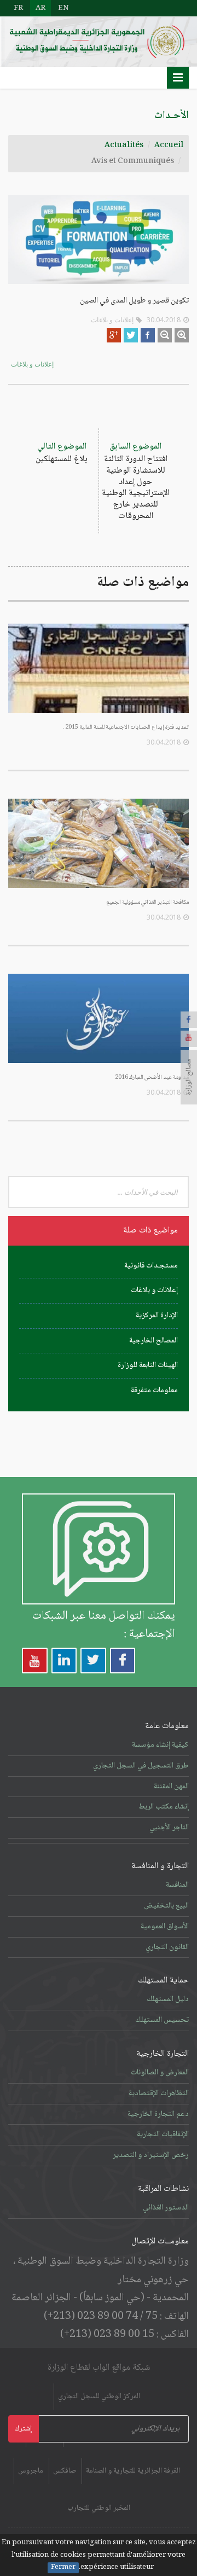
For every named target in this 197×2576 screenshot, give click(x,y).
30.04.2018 (164, 320)
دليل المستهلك (168, 1999)
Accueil (169, 146)
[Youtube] (189, 1039)
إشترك (24, 2429)
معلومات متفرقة (154, 1391)
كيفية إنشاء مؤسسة (160, 1745)
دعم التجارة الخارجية (158, 2114)
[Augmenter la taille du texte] (182, 335)
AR (40, 8)
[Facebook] (189, 1020)
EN (63, 8)
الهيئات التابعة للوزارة (148, 1365)
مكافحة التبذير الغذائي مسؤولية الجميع (147, 902)
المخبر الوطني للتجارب (99, 2508)
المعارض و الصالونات (160, 2073)
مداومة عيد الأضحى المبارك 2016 (152, 1077)
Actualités (124, 146)
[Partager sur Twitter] (131, 335)
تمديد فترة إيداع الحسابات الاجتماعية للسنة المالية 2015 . (126, 727)
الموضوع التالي (62, 453)
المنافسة (177, 1885)
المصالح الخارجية (153, 1341)
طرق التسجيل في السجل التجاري (141, 1766)
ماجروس (31, 2471)
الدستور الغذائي (166, 2208)
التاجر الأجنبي (169, 1828)
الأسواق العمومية (165, 1927)
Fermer (63, 2568)
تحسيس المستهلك (162, 2020)
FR (18, 8)
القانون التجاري (167, 1947)
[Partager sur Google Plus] (114, 335)
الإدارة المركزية (157, 1316)
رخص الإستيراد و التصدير (151, 2155)
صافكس (65, 2471)
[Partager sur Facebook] (148, 335)
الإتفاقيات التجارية (163, 2135)
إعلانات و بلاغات (112, 320)
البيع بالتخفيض (166, 1906)
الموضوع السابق (135, 481)
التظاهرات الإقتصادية (159, 2094)
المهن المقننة (171, 1787)
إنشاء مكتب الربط (164, 1807)
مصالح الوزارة (189, 1077)
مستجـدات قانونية (151, 1266)
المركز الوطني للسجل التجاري (99, 2397)
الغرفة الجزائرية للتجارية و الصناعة (133, 2471)
